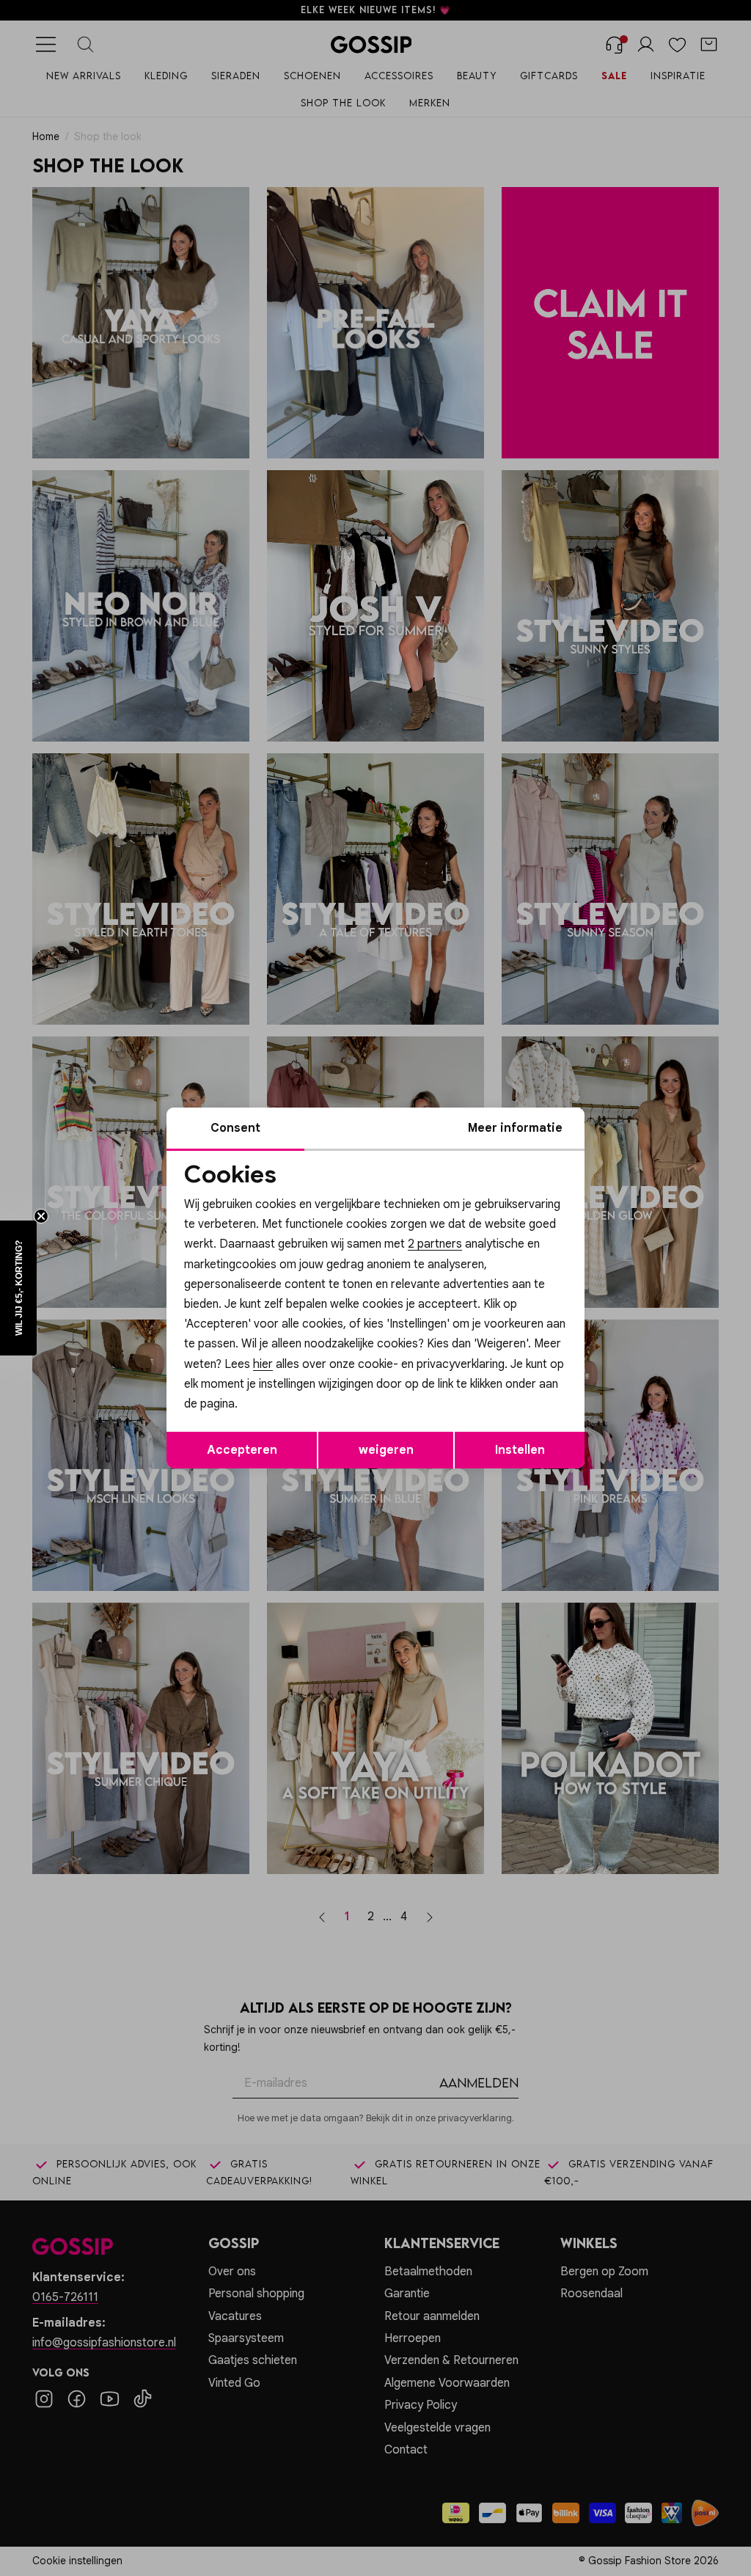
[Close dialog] (643, 1123)
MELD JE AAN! (280, 1383)
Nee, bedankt (281, 1412)
